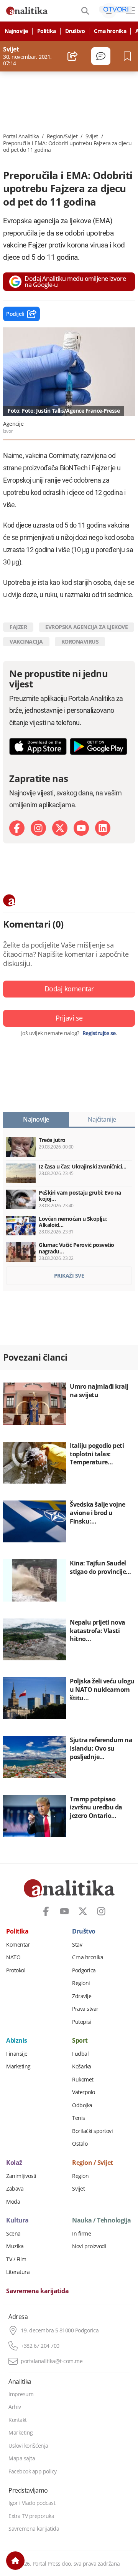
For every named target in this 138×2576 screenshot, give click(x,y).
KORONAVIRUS (80, 642)
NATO (13, 1957)
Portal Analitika (21, 136)
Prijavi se (69, 1018)
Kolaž (14, 2163)
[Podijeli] (73, 56)
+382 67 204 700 (40, 2346)
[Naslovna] (15, 2561)
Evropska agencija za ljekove (86, 627)
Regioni (81, 1983)
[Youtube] (81, 828)
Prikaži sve (69, 1276)
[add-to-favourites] (129, 56)
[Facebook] (17, 828)
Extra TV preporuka (31, 2516)
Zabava (15, 2189)
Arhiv (15, 2407)
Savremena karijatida (37, 2291)
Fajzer (18, 627)
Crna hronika (110, 31)
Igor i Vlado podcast (32, 2503)
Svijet (92, 136)
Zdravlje (82, 1996)
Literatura (18, 2272)
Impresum (21, 2394)
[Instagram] (38, 828)
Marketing (18, 2066)
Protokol (16, 1970)
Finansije (17, 2054)
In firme (81, 2234)
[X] (60, 828)
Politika (47, 31)
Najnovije (16, 31)
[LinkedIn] (103, 828)
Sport (80, 2041)
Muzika (15, 2246)
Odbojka (82, 2105)
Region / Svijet (93, 2163)
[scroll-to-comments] (101, 56)
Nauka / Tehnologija (102, 2221)
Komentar (18, 1945)
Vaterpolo (84, 2092)
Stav (77, 1945)
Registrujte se (99, 1033)
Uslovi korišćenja (28, 2446)
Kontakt (18, 2420)
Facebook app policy (33, 2471)
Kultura (17, 2221)
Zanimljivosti (21, 2176)
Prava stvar (85, 2009)
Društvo (75, 31)
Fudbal (80, 2054)
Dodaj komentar (69, 989)
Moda (13, 2202)
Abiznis (17, 2041)
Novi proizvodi (89, 2246)
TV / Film (16, 2259)
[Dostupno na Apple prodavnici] (38, 746)
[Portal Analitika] (27, 11)
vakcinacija (26, 642)
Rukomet (83, 2080)
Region (80, 2176)
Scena (13, 2234)
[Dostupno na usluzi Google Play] (99, 746)
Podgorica (84, 1970)
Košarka (82, 2066)
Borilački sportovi (92, 2131)
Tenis (79, 2118)
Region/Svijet (62, 136)
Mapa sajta (22, 2458)
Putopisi (82, 2022)
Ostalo (80, 2144)
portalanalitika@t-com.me (52, 2361)
